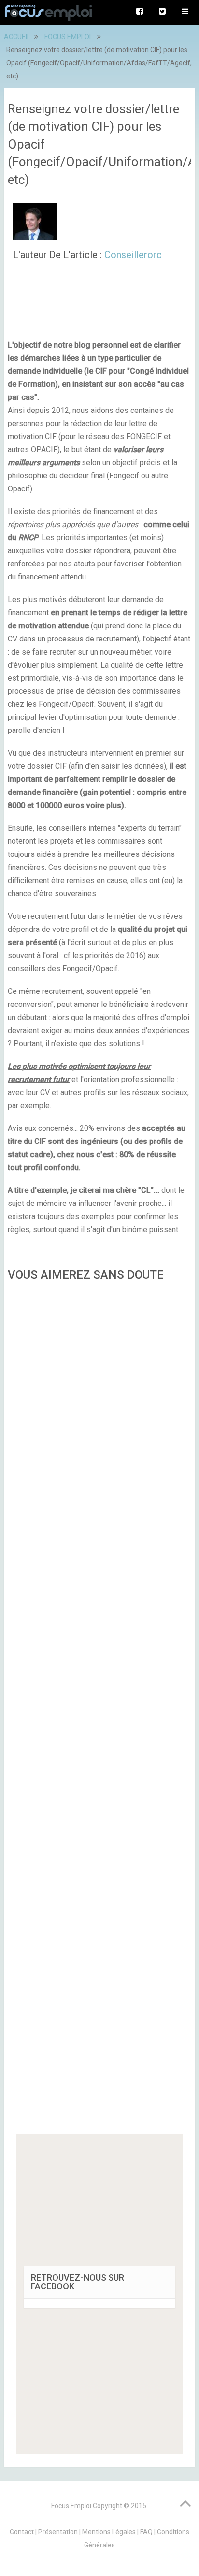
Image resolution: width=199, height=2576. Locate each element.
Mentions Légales (109, 2532)
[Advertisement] (99, 1711)
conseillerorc (133, 255)
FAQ (146, 2532)
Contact (22, 2532)
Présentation (58, 2532)
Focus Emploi (71, 2506)
